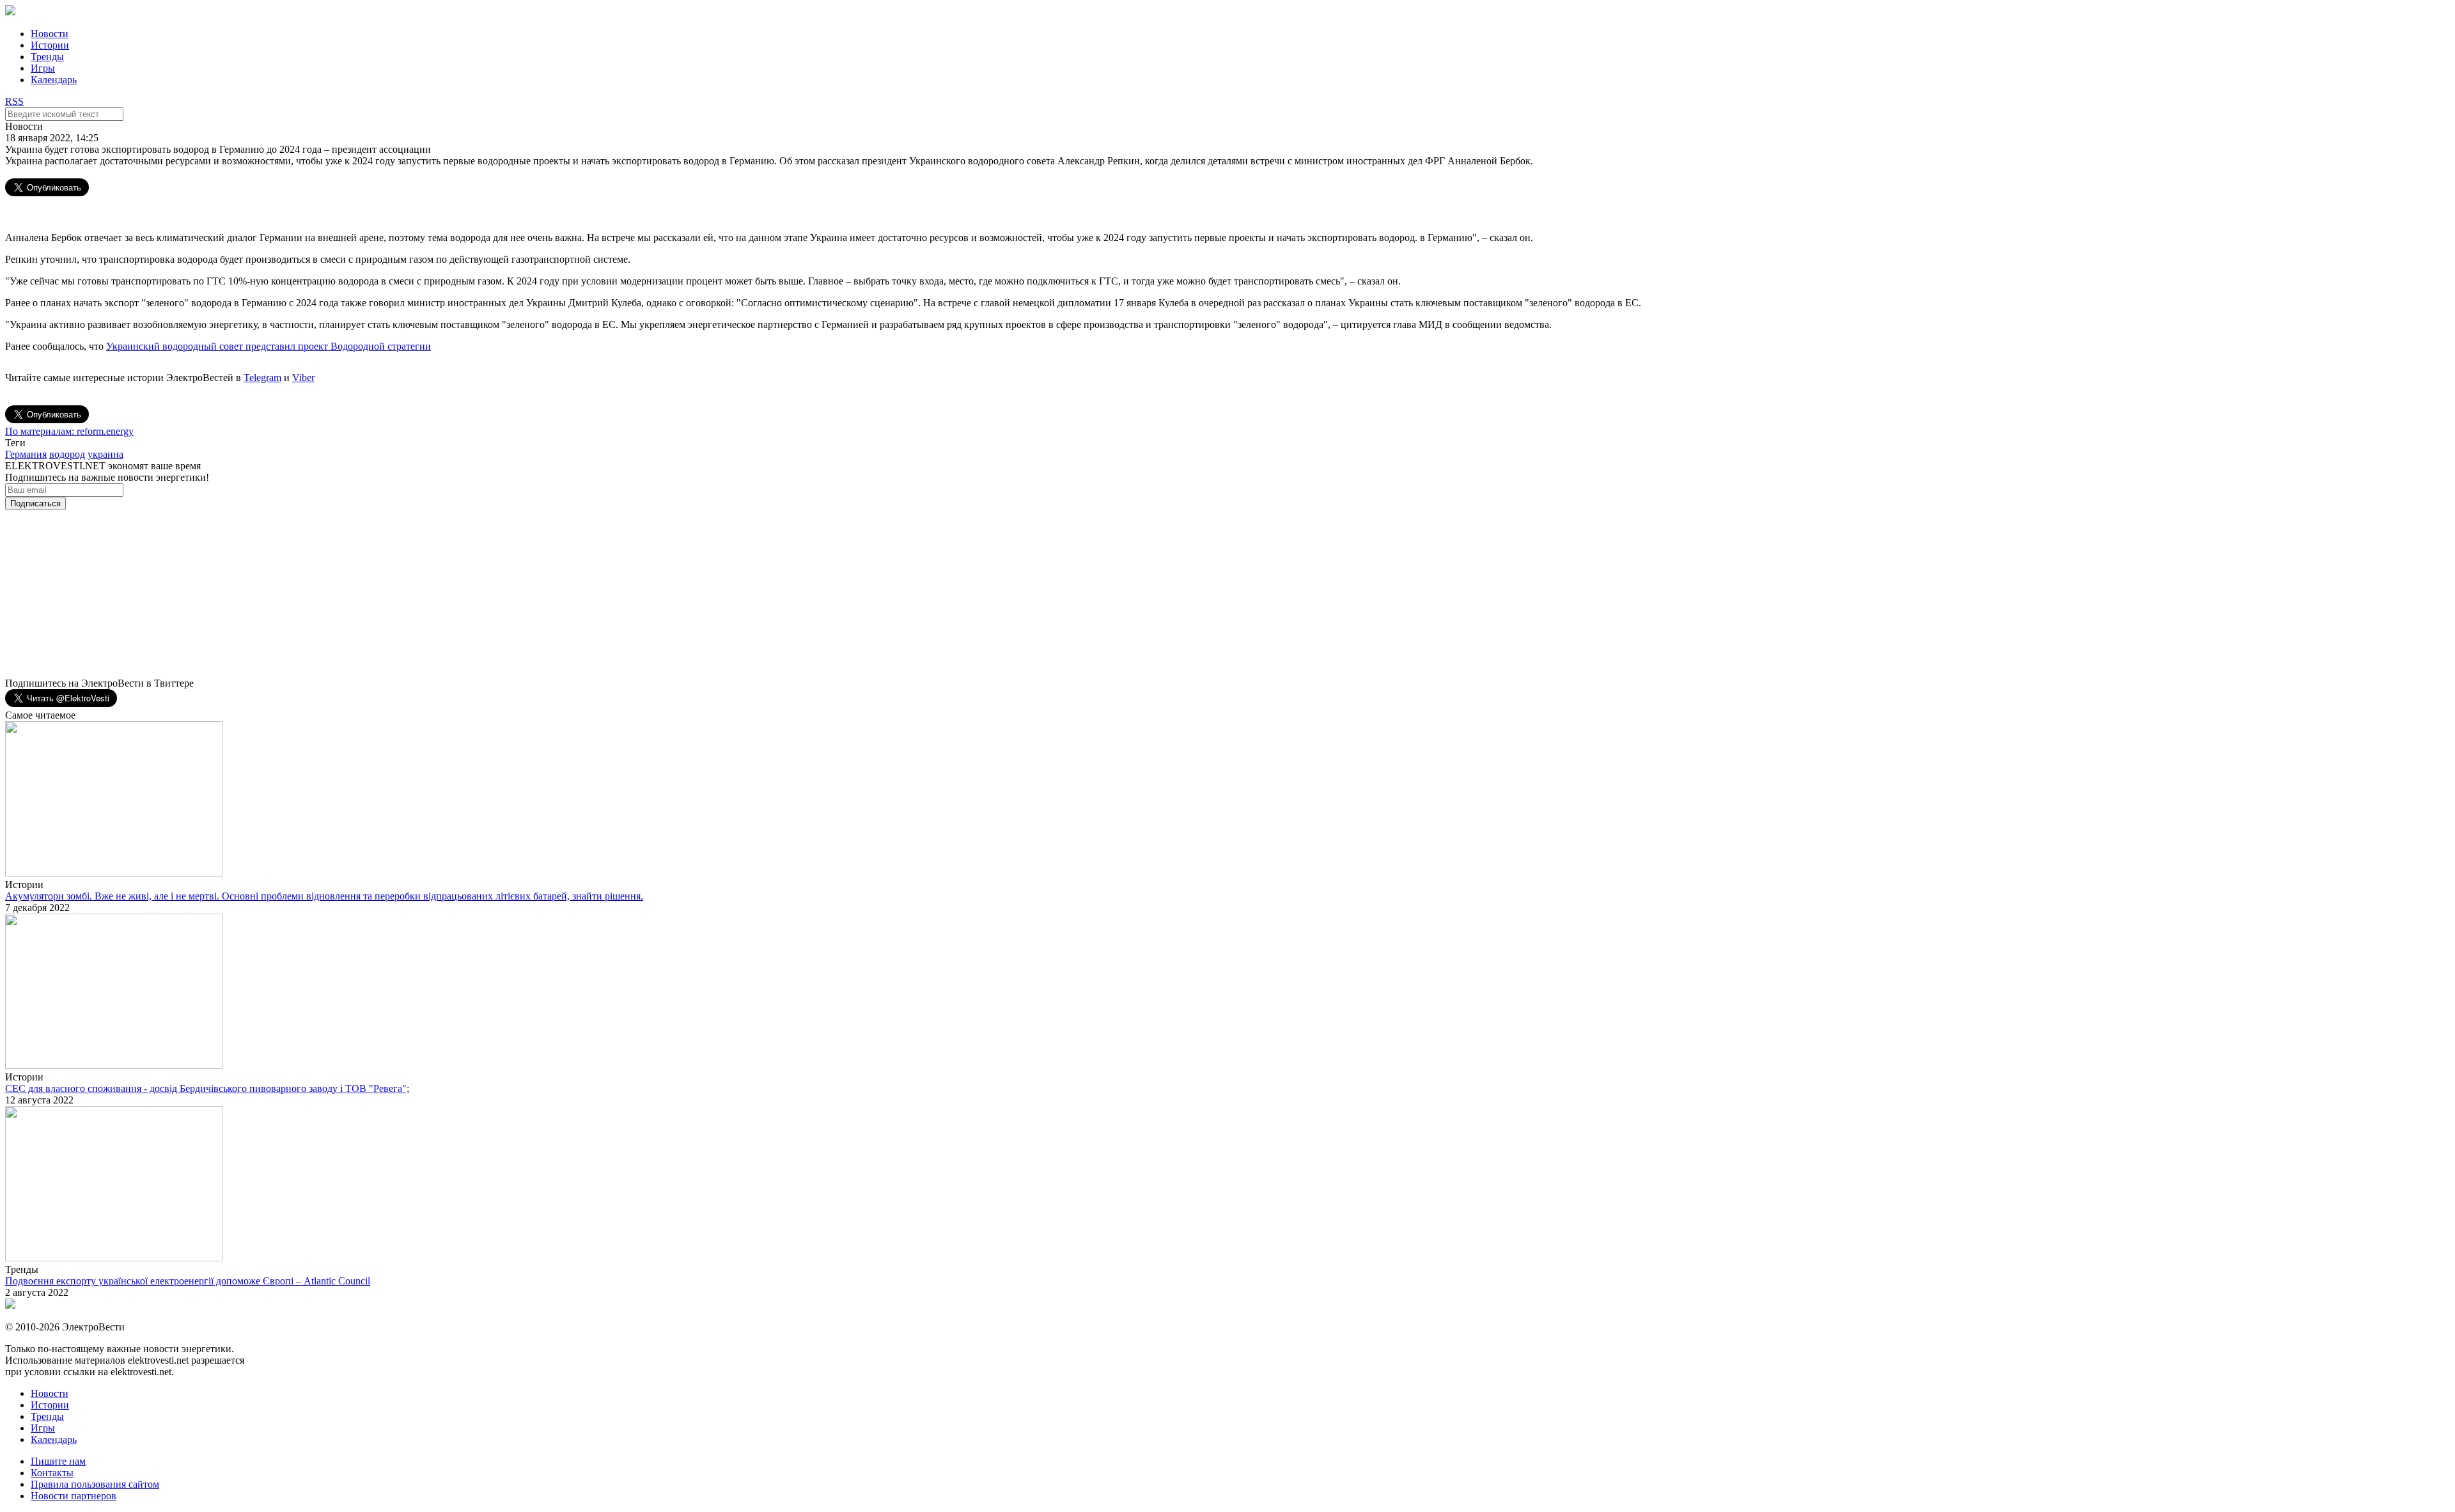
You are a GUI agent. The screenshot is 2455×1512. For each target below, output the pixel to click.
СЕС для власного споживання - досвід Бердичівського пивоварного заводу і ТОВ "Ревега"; (207, 1088)
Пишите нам (58, 1461)
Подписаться (35, 503)
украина (105, 454)
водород (67, 454)
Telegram (262, 378)
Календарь (54, 80)
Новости (50, 34)
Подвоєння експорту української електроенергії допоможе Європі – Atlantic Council (188, 1281)
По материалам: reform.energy (69, 431)
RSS (14, 101)
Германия (26, 454)
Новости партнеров (74, 1496)
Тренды (47, 57)
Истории (50, 45)
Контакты (52, 1473)
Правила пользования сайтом (95, 1484)
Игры (43, 68)
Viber (303, 378)
